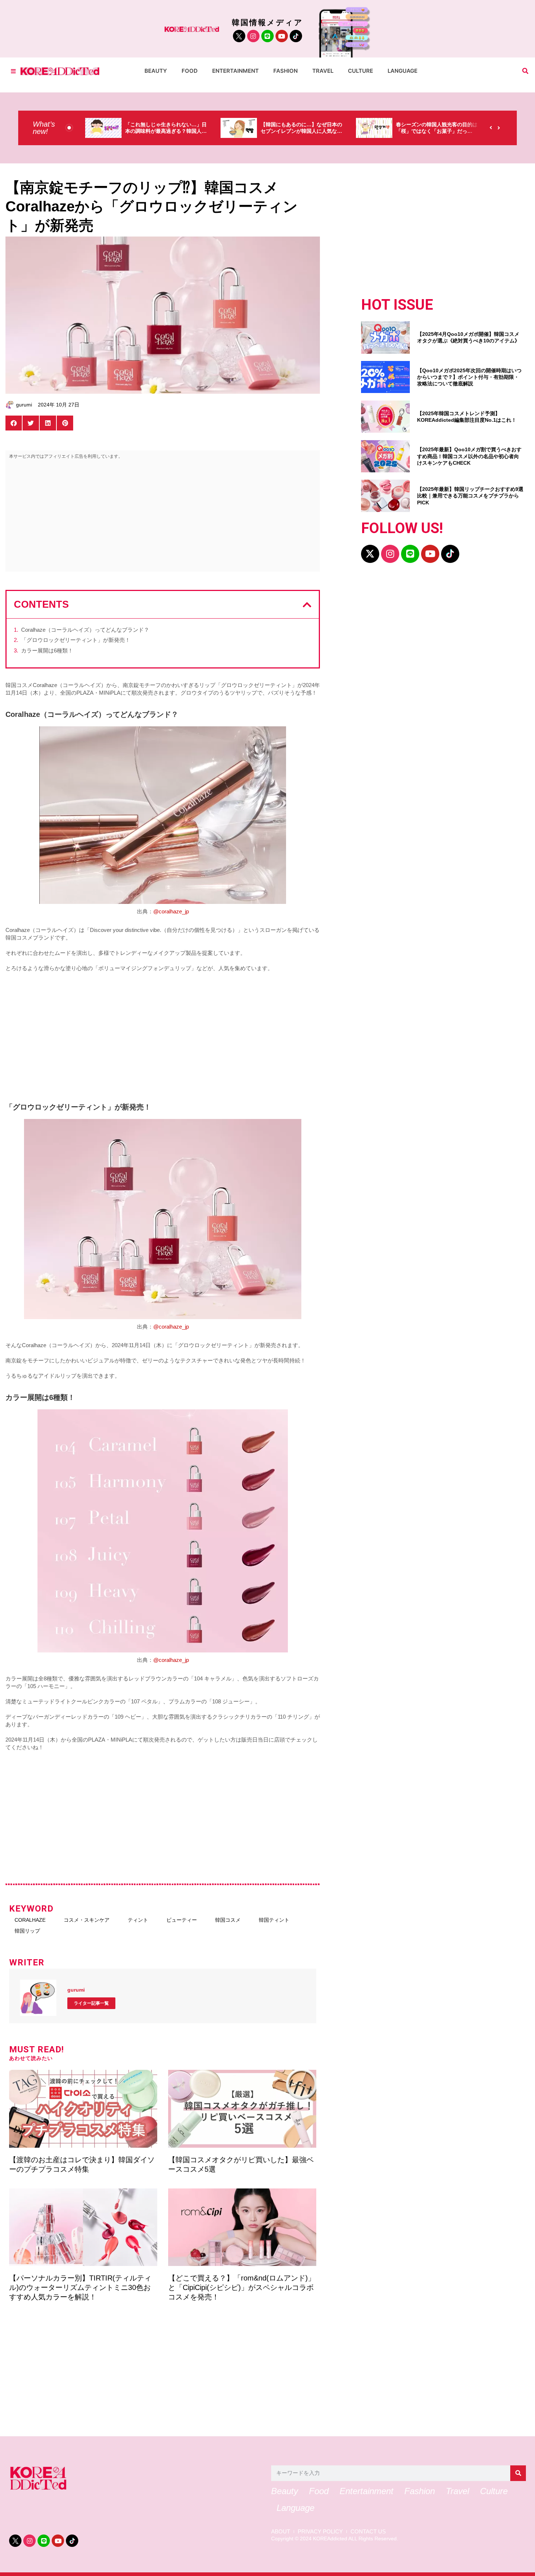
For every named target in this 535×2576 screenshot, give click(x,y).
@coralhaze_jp (171, 911)
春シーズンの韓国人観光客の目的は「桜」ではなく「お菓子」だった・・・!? (392, 131)
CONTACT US (368, 2532)
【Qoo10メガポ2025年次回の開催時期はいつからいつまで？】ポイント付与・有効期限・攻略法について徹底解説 (469, 377)
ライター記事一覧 (91, 2003)
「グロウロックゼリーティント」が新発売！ (76, 640)
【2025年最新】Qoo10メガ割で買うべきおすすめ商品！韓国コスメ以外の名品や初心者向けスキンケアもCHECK (469, 456)
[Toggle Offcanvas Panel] (13, 71)
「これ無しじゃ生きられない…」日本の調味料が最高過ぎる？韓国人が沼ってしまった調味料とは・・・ (121, 131)
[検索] (518, 2473)
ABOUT (281, 2532)
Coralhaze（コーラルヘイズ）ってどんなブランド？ (85, 630)
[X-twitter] (370, 554)
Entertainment (235, 71)
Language (403, 71)
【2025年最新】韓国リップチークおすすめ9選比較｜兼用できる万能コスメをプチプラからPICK (470, 496)
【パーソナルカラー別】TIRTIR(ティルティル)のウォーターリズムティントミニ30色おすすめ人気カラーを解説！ (80, 2287)
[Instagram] (253, 36)
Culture (360, 71)
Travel (323, 71)
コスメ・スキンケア (87, 1920)
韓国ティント (274, 1920)
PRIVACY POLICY (320, 2532)
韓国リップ (27, 1931)
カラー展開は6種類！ (47, 650)
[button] (525, 71)
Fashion (286, 71)
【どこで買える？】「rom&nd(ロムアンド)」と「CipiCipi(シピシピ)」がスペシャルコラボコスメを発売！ (242, 2287)
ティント (138, 1920)
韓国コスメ (228, 1920)
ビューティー (182, 1920)
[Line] (267, 36)
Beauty (156, 71)
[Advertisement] (163, 517)
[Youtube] (282, 36)
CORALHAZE (30, 1920)
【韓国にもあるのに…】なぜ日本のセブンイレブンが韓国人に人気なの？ (256, 131)
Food (190, 71)
